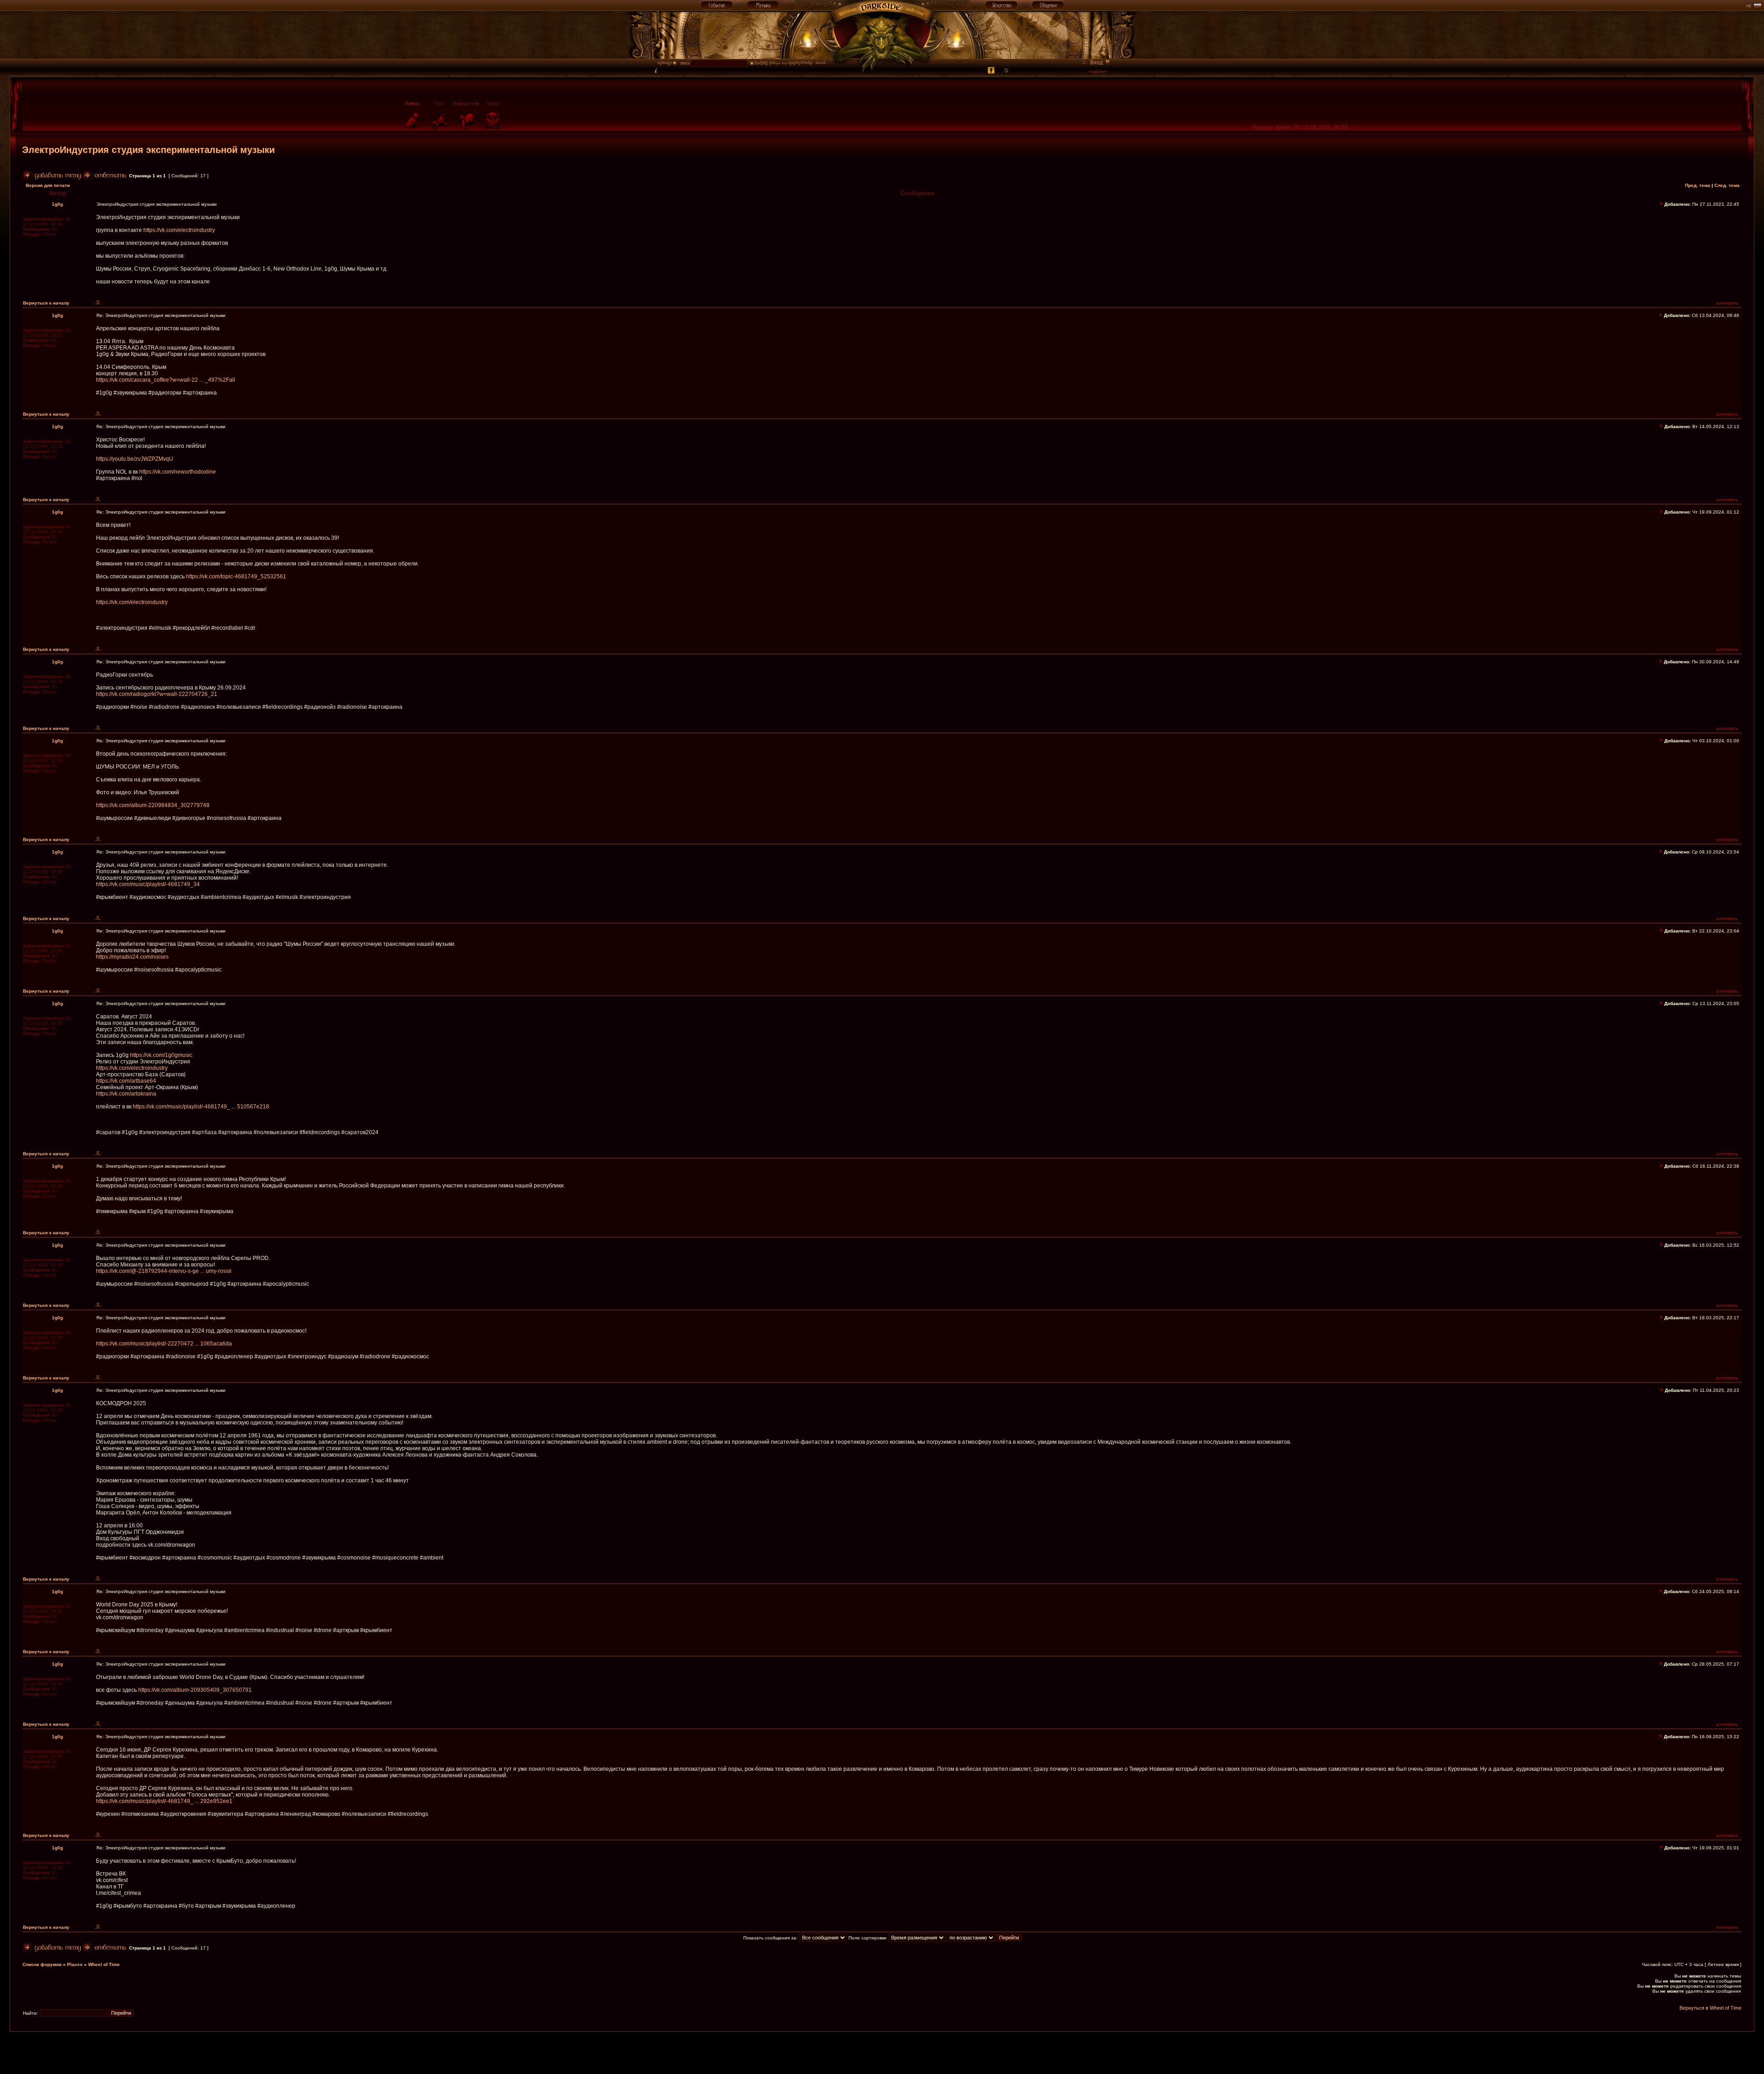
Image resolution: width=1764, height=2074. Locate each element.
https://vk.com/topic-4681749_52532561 (236, 576)
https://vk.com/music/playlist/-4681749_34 (148, 884)
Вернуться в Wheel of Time (1710, 2008)
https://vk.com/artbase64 (126, 1081)
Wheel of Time (104, 1964)
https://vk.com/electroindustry (179, 230)
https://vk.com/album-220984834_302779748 (153, 805)
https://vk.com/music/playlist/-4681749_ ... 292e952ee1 (164, 1801)
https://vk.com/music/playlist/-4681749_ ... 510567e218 (201, 1107)
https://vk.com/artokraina (126, 1094)
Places (75, 1964)
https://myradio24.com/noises (132, 957)
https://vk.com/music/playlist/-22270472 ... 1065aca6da (164, 1344)
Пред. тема (1698, 185)
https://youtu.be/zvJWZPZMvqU (135, 459)
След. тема (1727, 185)
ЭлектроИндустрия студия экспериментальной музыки (148, 150)
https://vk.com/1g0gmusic (161, 1055)
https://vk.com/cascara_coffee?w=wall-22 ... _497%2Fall (166, 380)
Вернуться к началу (46, 303)
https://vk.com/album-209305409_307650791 (195, 1690)
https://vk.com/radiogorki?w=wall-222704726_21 (157, 694)
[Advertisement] (882, 2052)
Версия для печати (48, 185)
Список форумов (42, 1964)
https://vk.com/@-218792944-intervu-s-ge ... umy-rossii (164, 1271)
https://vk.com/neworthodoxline (178, 472)
